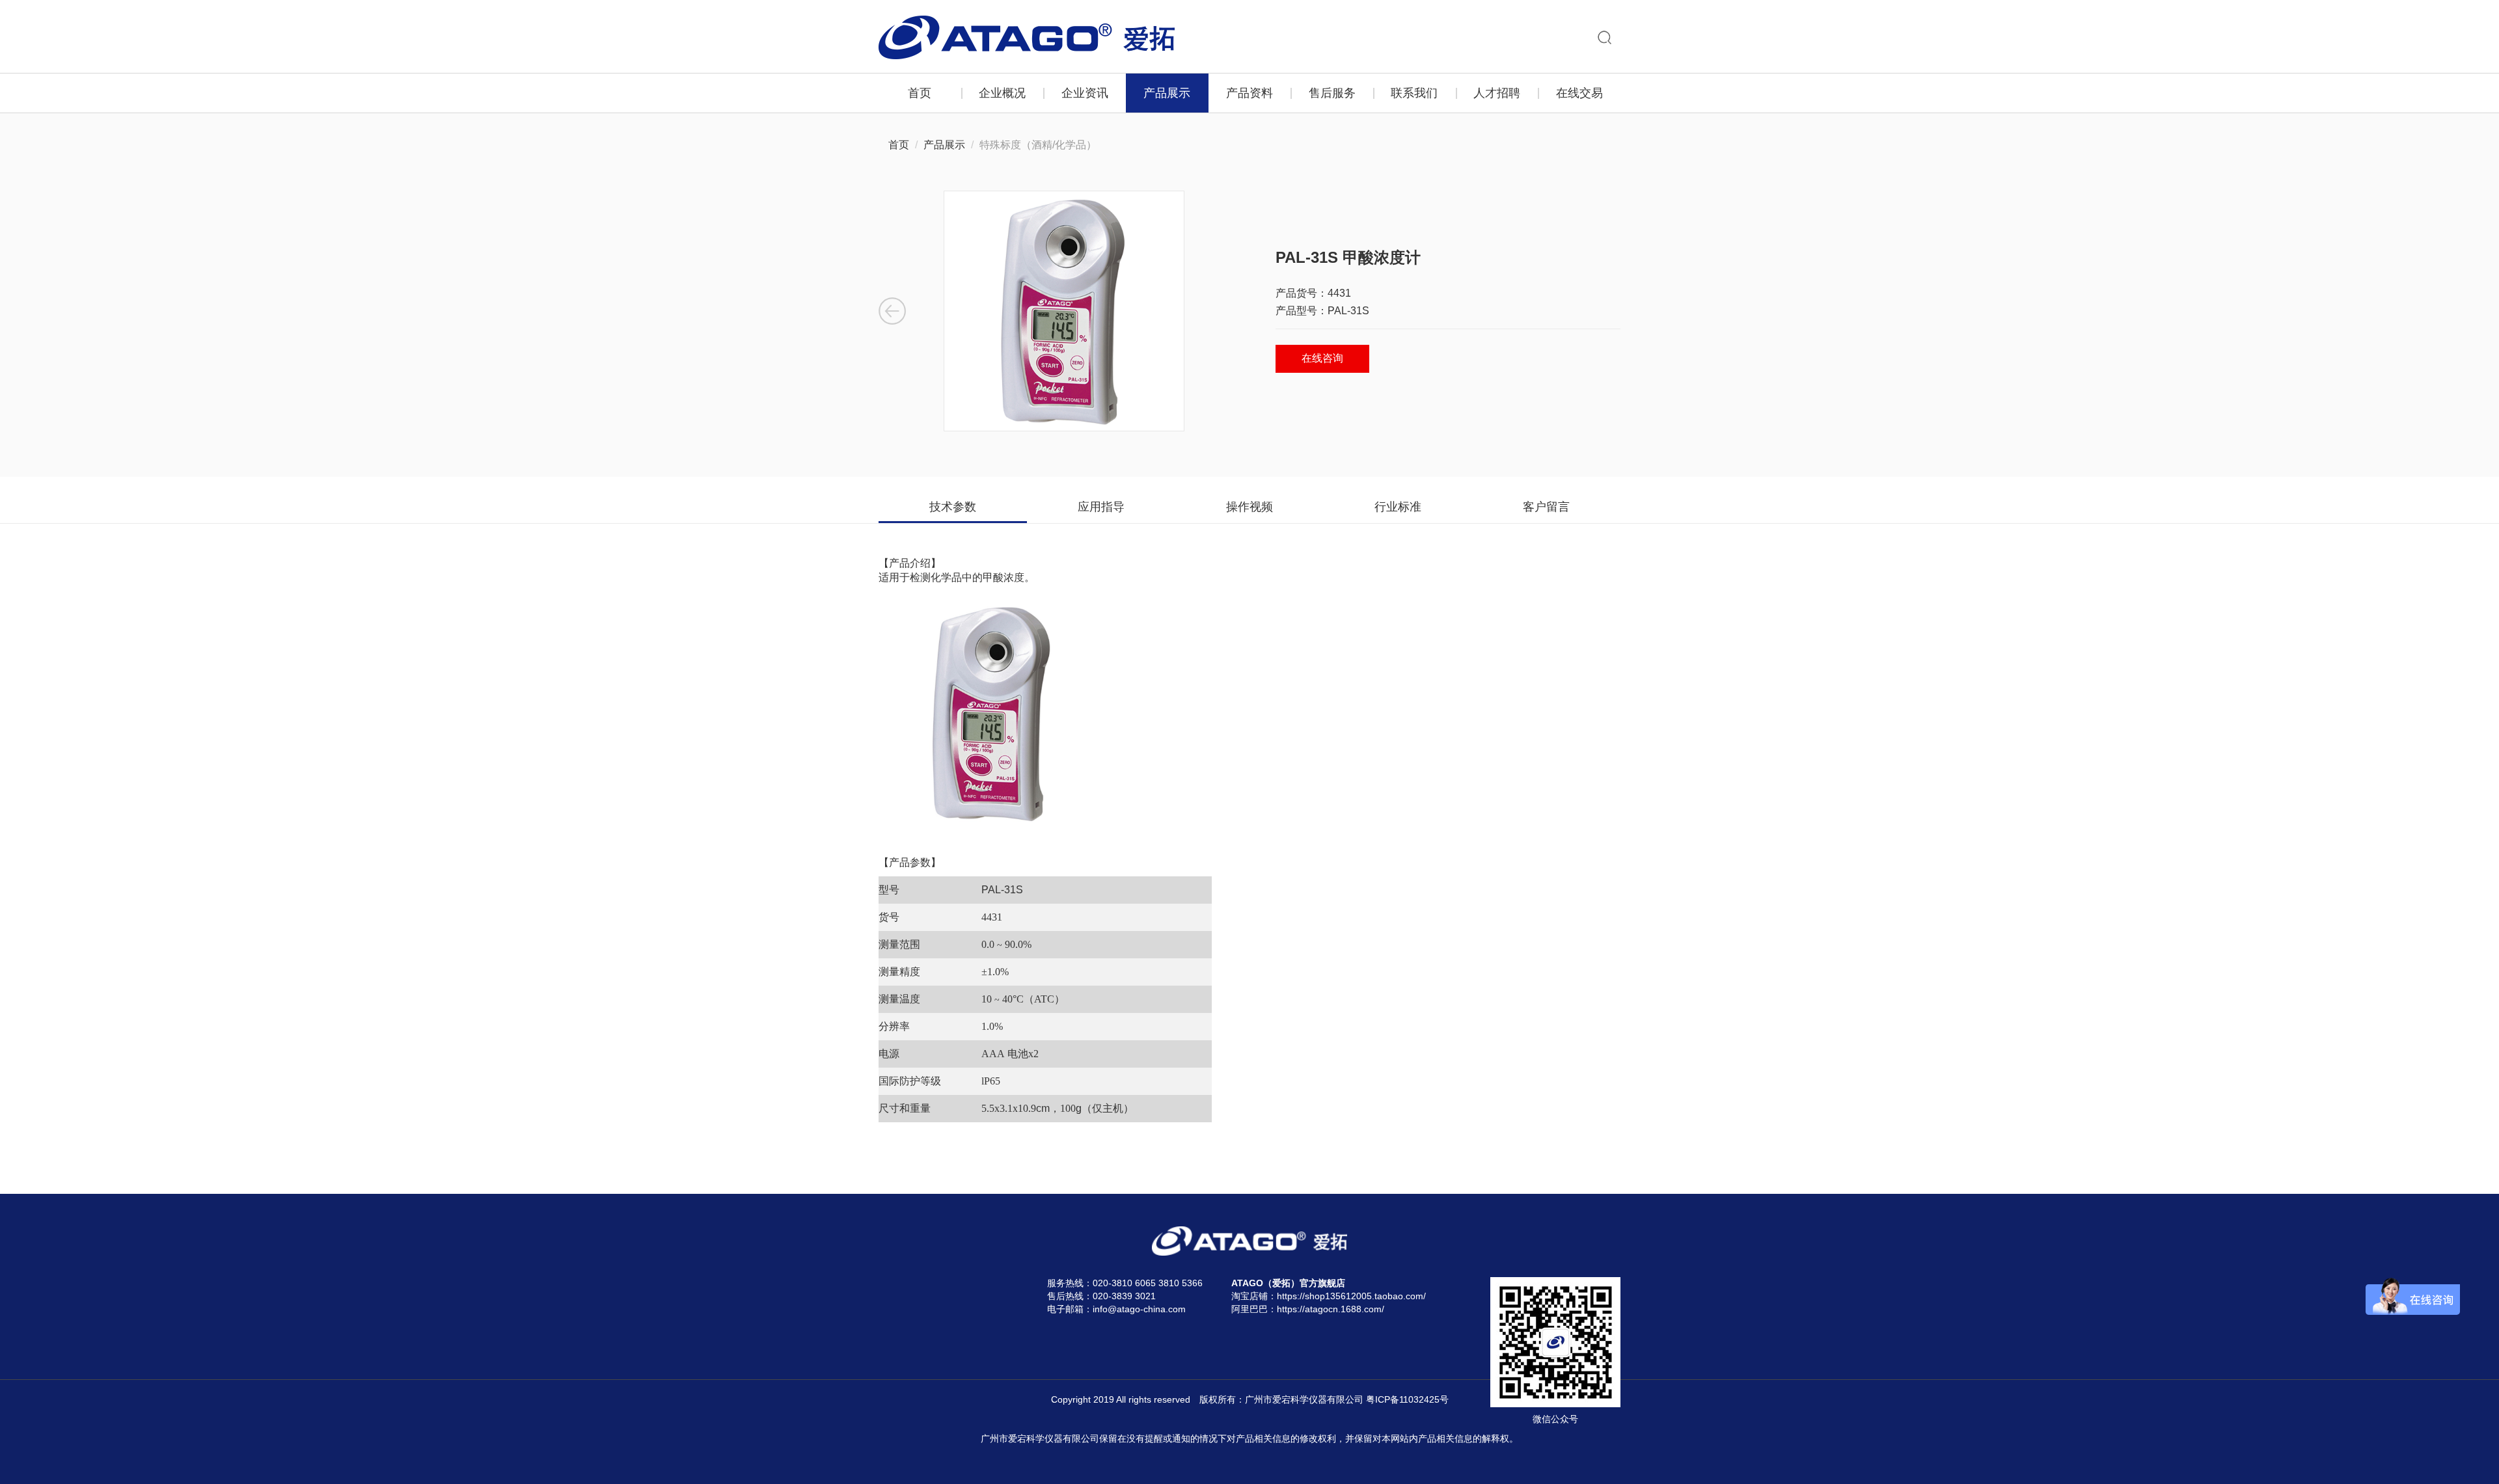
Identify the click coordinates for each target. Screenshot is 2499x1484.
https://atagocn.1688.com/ (1331, 1309)
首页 (920, 93)
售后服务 (1332, 93)
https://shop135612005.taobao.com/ (1351, 1296)
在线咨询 (1322, 358)
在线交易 (1579, 93)
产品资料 (1249, 93)
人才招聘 (1497, 93)
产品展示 (1167, 93)
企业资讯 (1085, 93)
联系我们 (1414, 93)
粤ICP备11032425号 (1407, 1399)
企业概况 (1002, 93)
